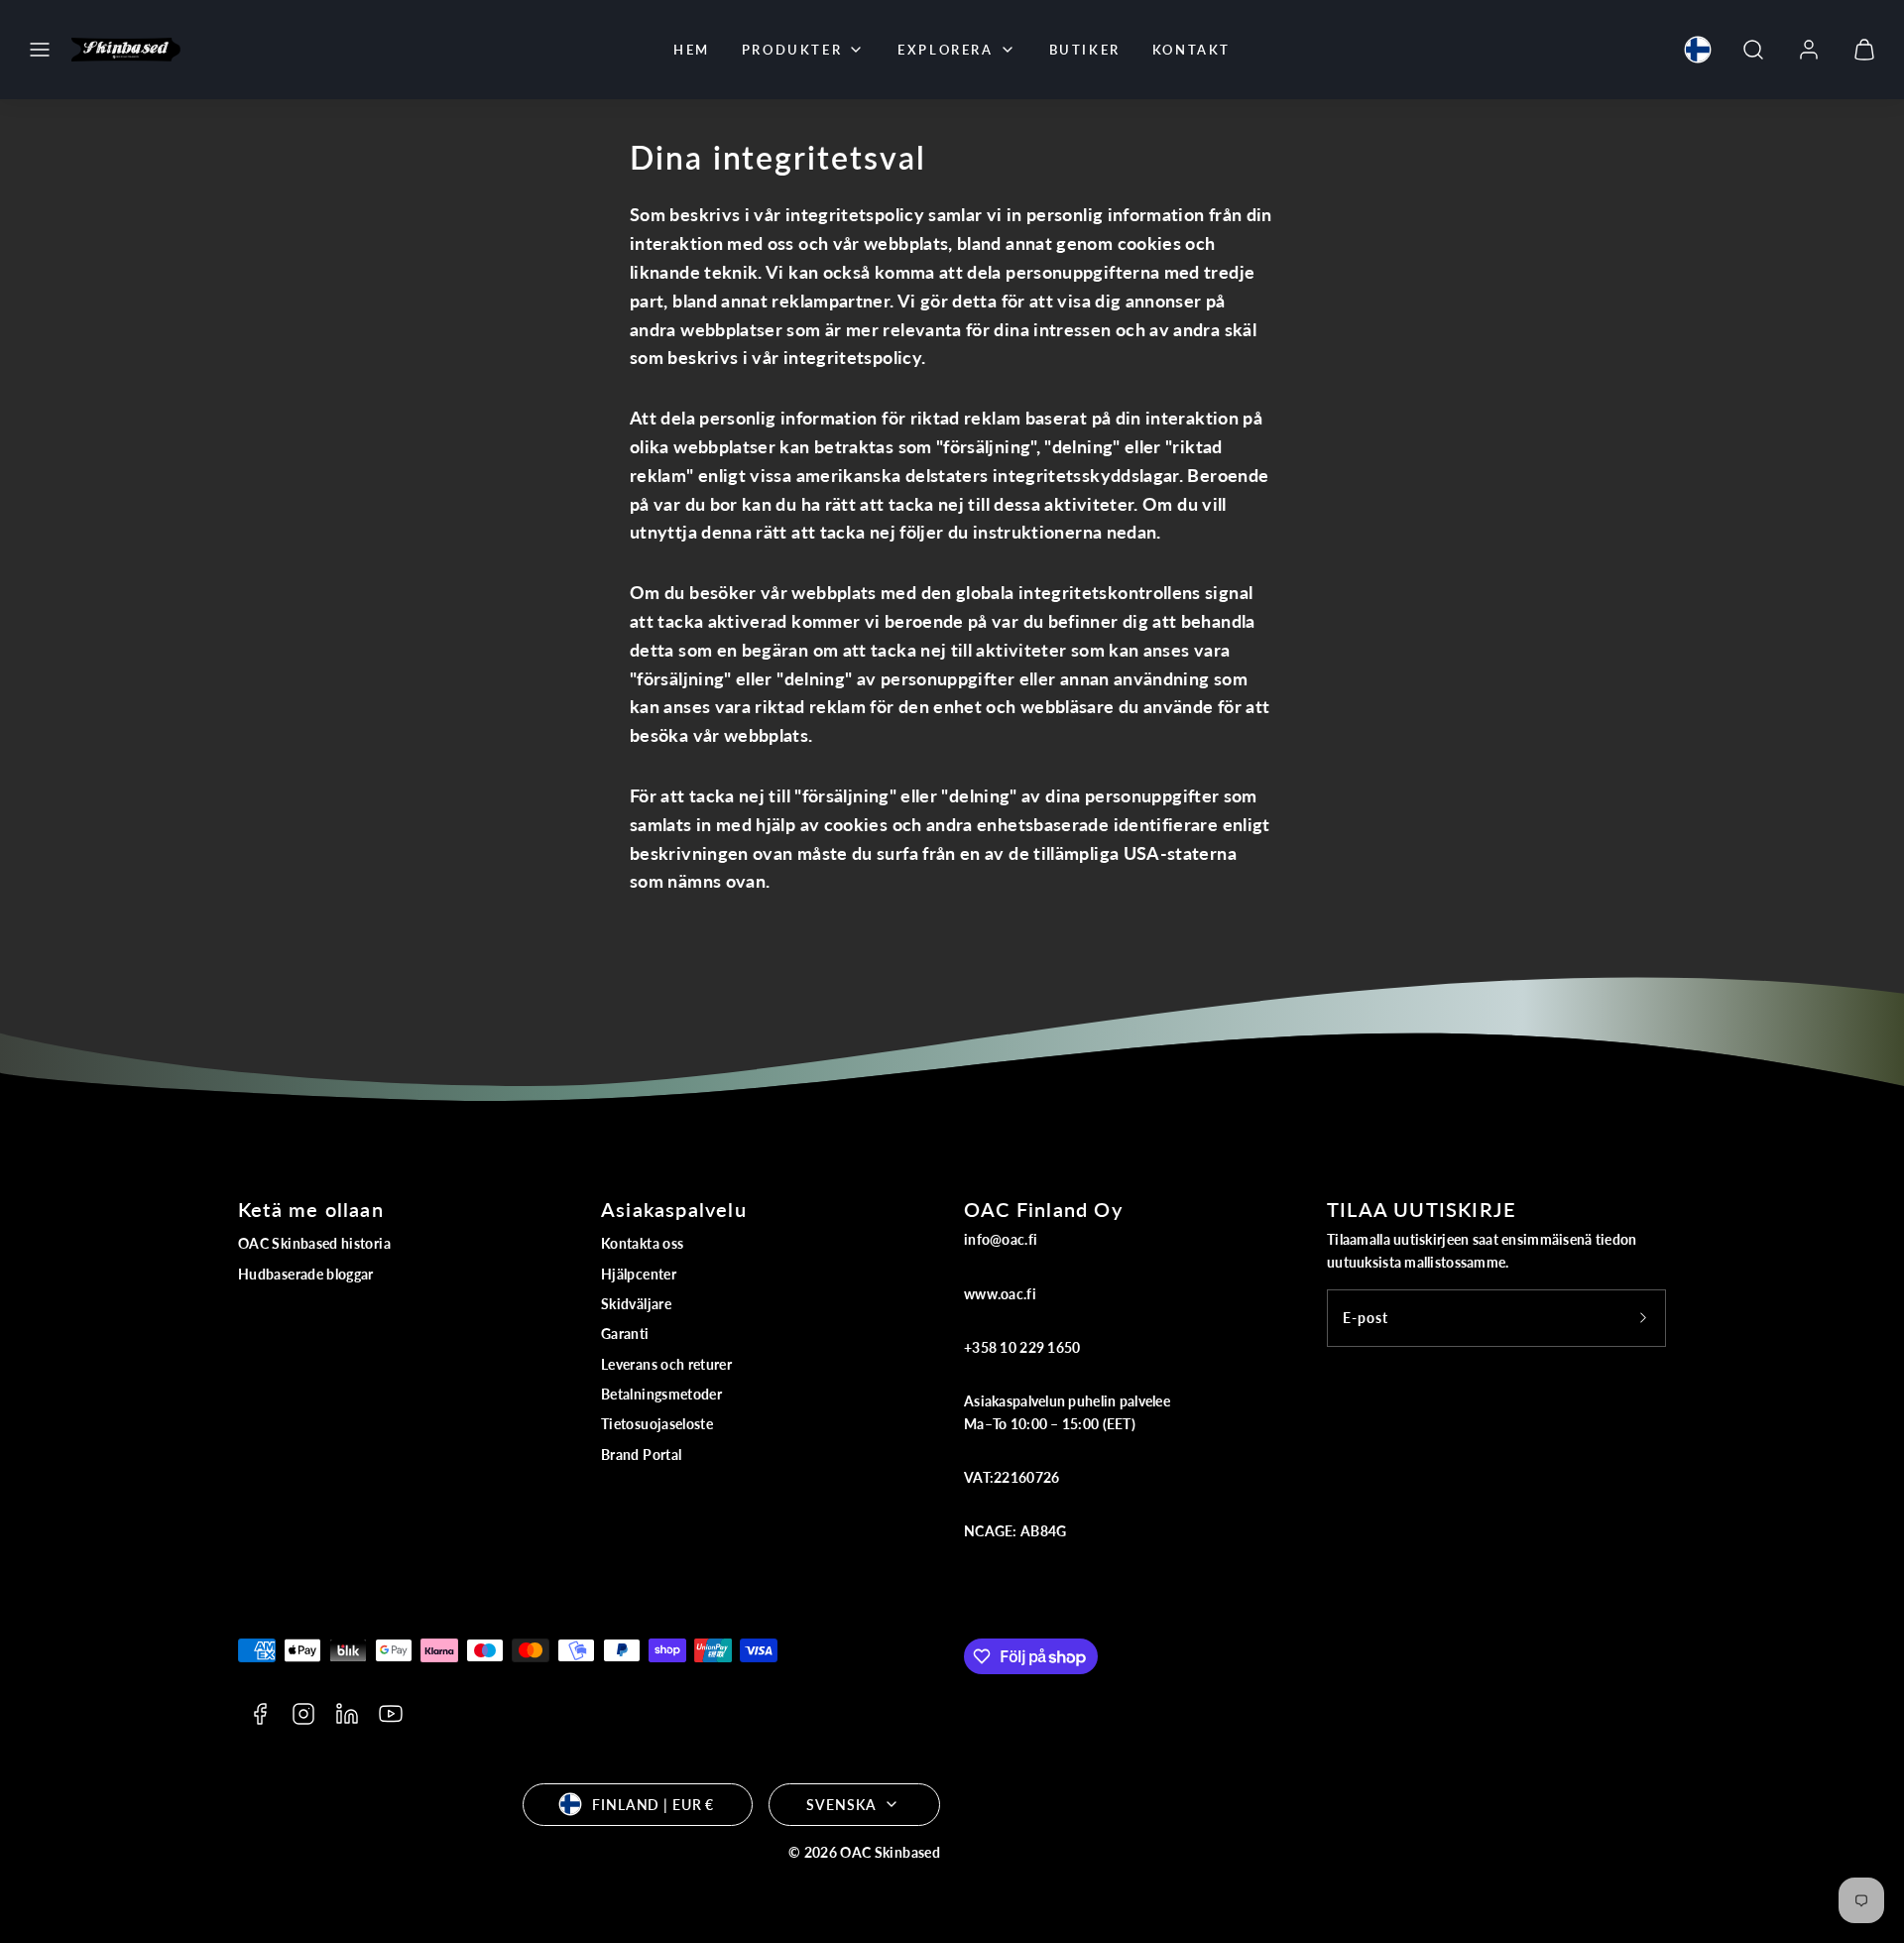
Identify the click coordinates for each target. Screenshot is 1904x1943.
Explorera (945, 50)
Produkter (792, 50)
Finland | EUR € (653, 1805)
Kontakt (1191, 50)
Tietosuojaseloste (657, 1424)
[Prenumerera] (1643, 1318)
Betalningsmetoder (661, 1394)
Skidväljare (636, 1304)
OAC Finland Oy (1043, 1209)
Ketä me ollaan (311, 1209)
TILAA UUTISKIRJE (1422, 1209)
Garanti (625, 1334)
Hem (692, 50)
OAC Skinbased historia (314, 1243)
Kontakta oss (642, 1243)
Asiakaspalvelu (674, 1209)
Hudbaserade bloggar (306, 1274)
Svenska (841, 1805)
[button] (40, 50)
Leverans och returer (666, 1364)
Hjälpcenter (639, 1274)
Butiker (1085, 50)
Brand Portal (641, 1455)
